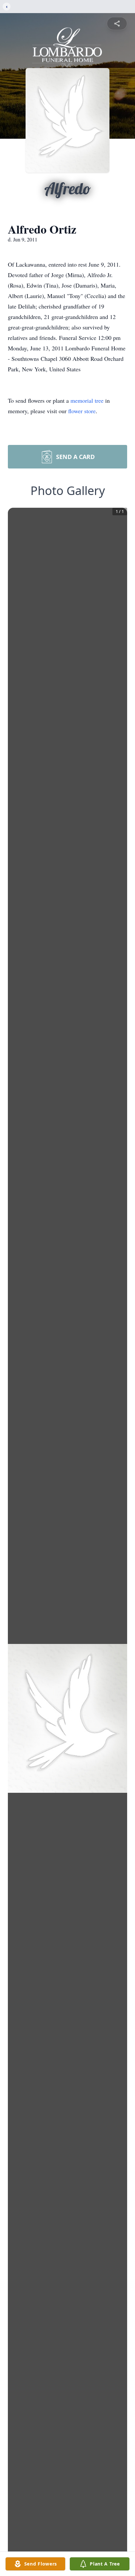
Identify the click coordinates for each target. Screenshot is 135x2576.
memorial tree (87, 400)
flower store (82, 411)
